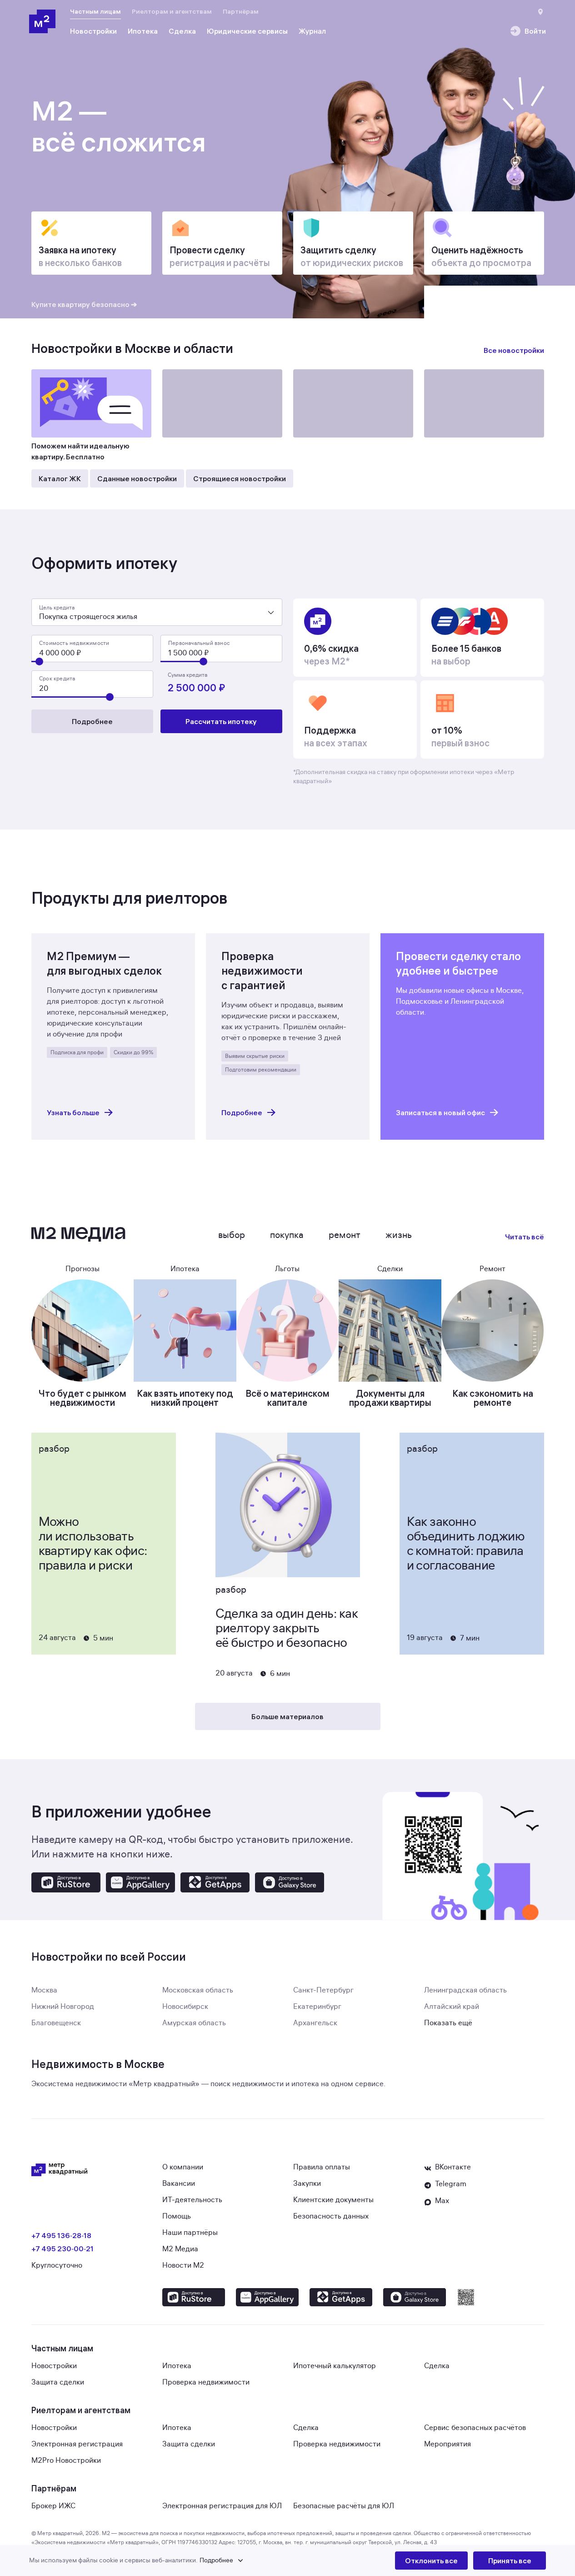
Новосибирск (185, 2007)
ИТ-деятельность (192, 2200)
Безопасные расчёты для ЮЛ (344, 2506)
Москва (44, 1990)
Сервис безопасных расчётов (475, 2428)
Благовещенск (56, 2023)
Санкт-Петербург (323, 1990)
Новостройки (54, 2366)
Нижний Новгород (63, 2007)
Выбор (232, 1235)
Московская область (198, 1990)
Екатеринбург (317, 2007)
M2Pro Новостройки (66, 2460)
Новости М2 (183, 2265)
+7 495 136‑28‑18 (61, 2235)
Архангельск (315, 2023)
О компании (183, 2167)
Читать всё (525, 1237)
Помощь (177, 2216)
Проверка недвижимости (206, 2382)
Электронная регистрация (77, 2444)
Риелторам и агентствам (172, 11)
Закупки (307, 2184)
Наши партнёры (190, 2233)
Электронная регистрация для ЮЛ (222, 2506)
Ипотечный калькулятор (335, 2366)
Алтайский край (452, 2007)
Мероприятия (447, 2444)
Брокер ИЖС (53, 2506)
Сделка (437, 2366)
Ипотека (177, 2366)
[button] (212, 2561)
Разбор (54, 1449)
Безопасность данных (331, 2216)
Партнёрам (241, 11)
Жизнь (399, 1235)
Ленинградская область (465, 1990)
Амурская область (194, 2023)
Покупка (287, 1235)
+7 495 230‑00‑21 (62, 2249)
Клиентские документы (333, 2200)
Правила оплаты (322, 2167)
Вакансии (179, 2184)
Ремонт (345, 1235)
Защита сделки (58, 2382)
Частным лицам (95, 11)
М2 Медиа (180, 2249)
